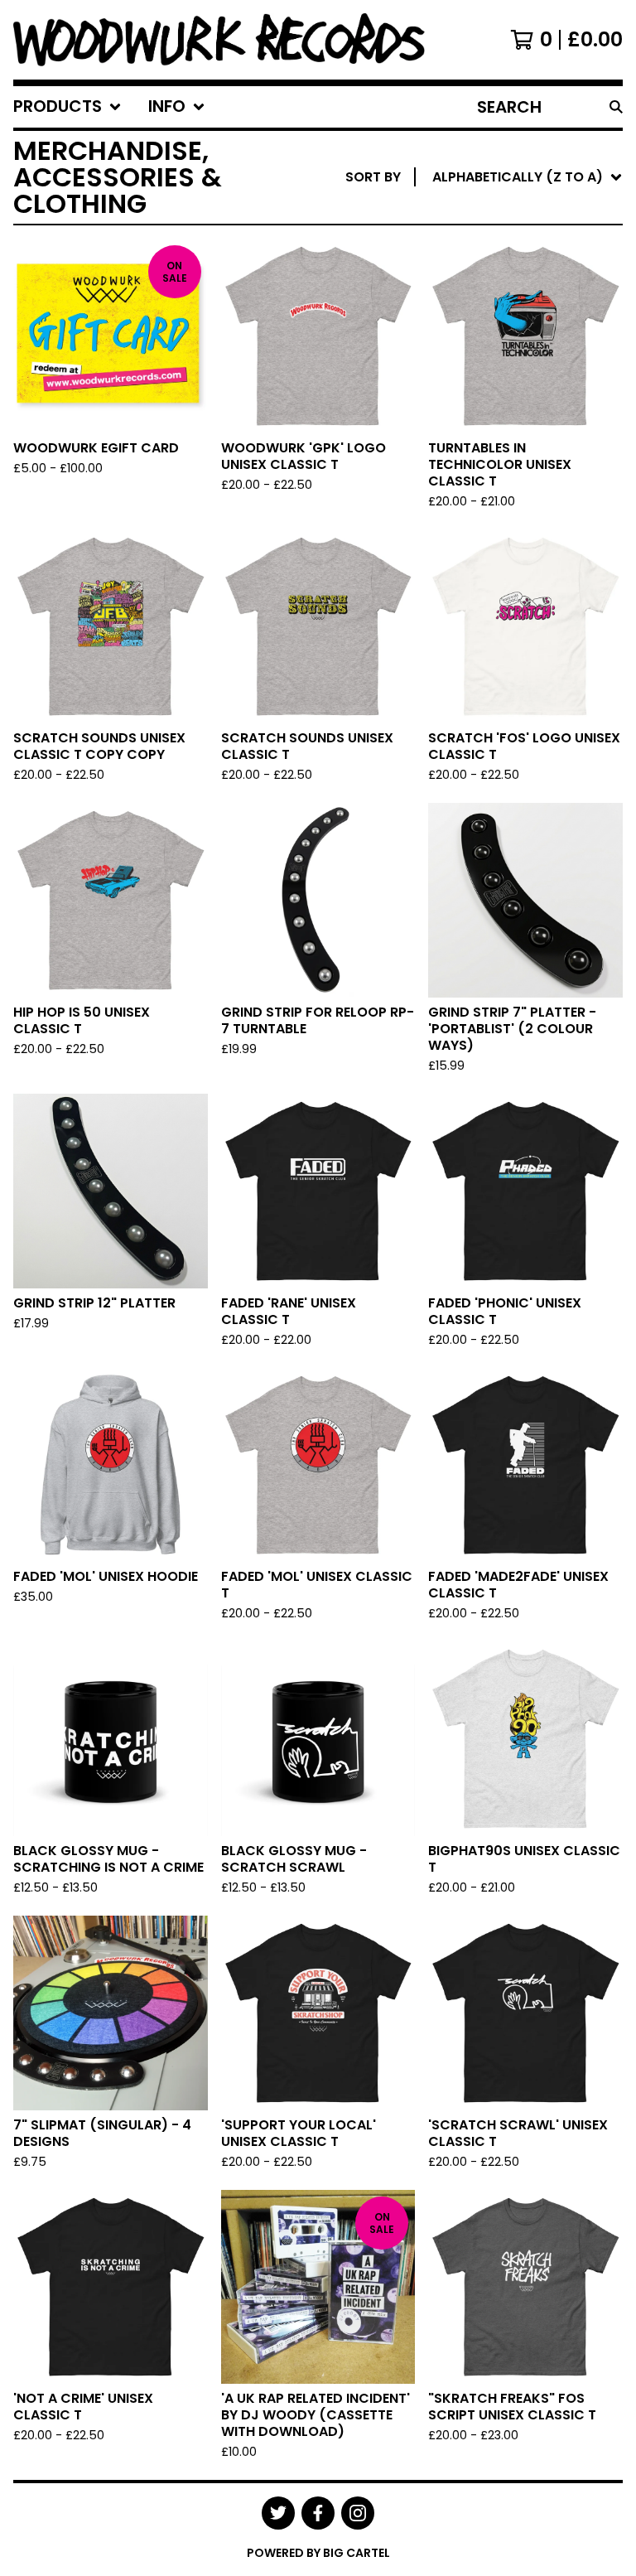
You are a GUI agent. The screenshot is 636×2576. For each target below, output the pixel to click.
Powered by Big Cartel (318, 2553)
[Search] (616, 107)
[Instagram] (358, 2513)
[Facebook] (318, 2513)
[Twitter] (278, 2513)
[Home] (219, 40)
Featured (468, 220)
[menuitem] (67, 107)
